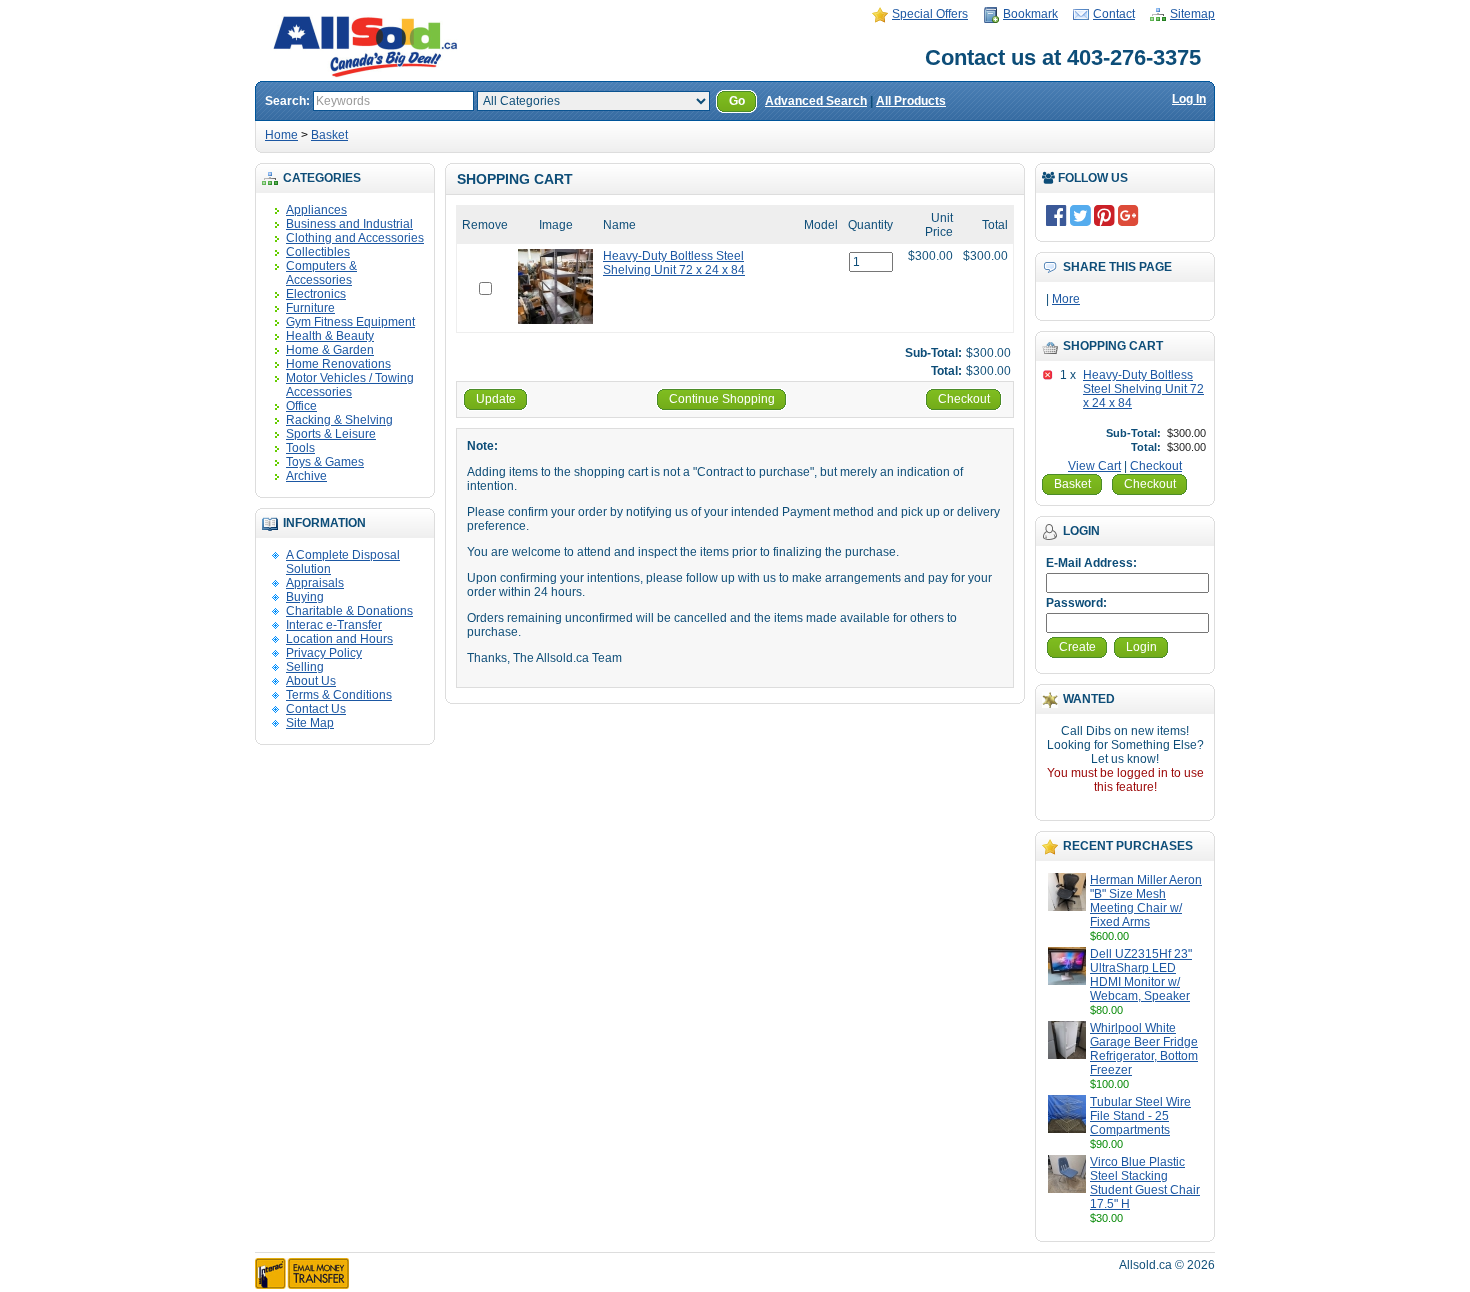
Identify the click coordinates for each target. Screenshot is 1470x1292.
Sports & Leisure (331, 434)
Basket (329, 135)
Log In (1189, 99)
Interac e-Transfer (334, 625)
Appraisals (315, 583)
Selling (305, 667)
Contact (1114, 14)
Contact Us (316, 709)
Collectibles (318, 252)
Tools (300, 448)
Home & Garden (330, 350)
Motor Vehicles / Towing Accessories (350, 385)
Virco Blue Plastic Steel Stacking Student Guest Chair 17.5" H (1145, 1183)
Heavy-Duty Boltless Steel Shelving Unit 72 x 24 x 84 (1143, 389)
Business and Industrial (349, 224)
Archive (306, 476)
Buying (305, 597)
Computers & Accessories (321, 273)
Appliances (316, 210)
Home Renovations (338, 364)
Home (281, 135)
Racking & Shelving (339, 420)
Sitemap (1192, 14)
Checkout (1156, 466)
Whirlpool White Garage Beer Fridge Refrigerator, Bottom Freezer (1144, 1049)
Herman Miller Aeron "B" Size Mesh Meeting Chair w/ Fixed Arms (1146, 901)
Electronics (316, 294)
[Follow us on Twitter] (1080, 215)
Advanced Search (816, 101)
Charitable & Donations (349, 611)
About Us (311, 681)
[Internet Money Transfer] (302, 1285)
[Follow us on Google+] (1128, 215)
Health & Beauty (330, 336)
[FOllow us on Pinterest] (1104, 215)
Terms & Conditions (339, 695)
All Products (911, 101)
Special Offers (930, 14)
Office (301, 406)
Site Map (310, 723)
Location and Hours (339, 639)
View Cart (1094, 466)
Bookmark (1030, 14)
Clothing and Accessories (355, 238)
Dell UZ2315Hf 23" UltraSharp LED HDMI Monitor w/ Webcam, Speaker (1141, 975)
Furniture (310, 308)
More (1066, 299)
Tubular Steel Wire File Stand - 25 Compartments (1140, 1116)
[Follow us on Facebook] (1056, 215)
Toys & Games (325, 462)
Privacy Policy (324, 653)
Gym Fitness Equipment (350, 322)
